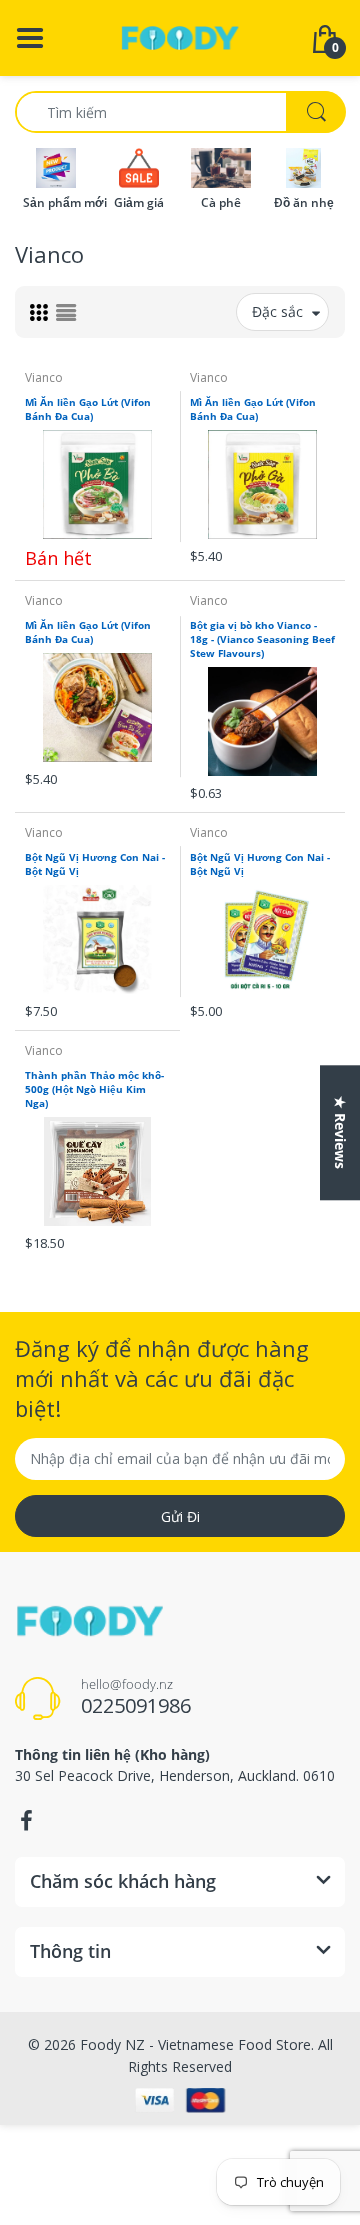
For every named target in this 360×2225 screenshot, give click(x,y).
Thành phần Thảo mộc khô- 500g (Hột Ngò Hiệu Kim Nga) (94, 1089)
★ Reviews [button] (340, 1132)
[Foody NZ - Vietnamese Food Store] (180, 36)
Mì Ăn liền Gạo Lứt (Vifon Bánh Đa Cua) (88, 409)
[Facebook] (26, 1821)
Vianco (44, 377)
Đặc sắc (277, 311)
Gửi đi (180, 1516)
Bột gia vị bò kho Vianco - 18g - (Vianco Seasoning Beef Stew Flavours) (262, 639)
